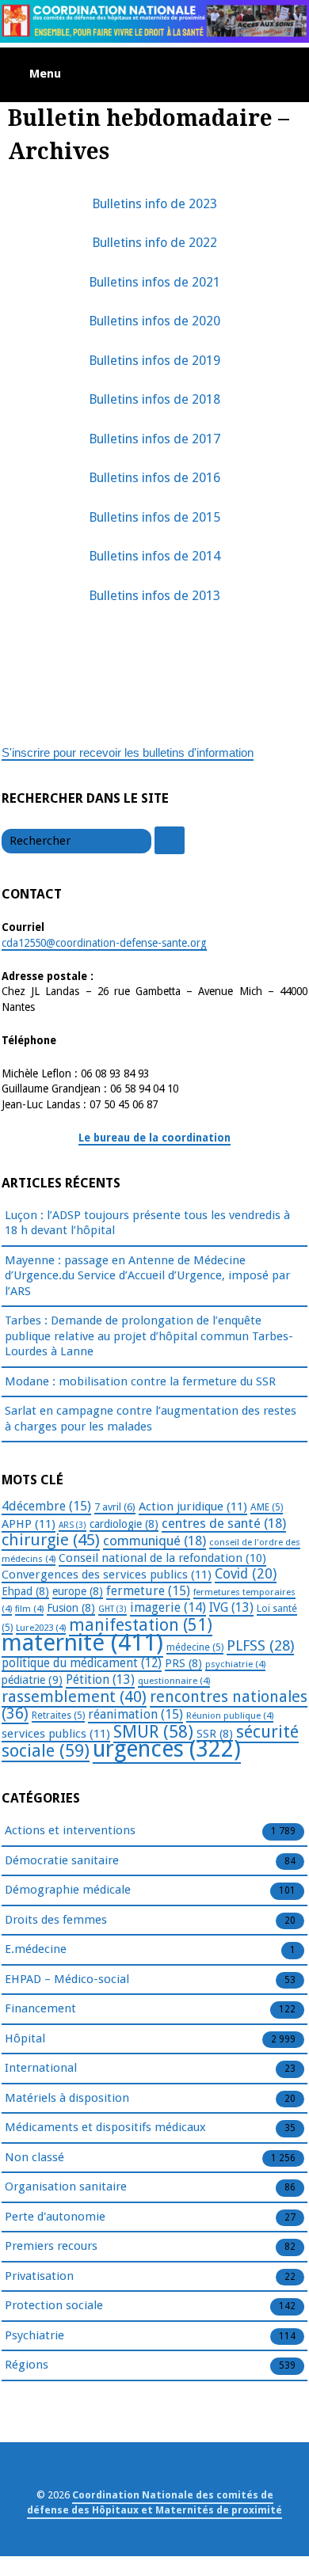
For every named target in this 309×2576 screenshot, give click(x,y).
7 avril (115, 1507)
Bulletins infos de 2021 (154, 282)
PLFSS (260, 1645)
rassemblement (74, 1696)
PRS (183, 1663)
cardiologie (124, 1524)
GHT (113, 1609)
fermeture (148, 1591)
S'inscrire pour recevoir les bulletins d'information (128, 752)
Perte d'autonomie (55, 2217)
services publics (56, 1734)
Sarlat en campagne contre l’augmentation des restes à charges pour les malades (151, 1419)
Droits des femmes (56, 1920)
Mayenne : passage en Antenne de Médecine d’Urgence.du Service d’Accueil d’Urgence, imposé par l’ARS (147, 1276)
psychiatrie (235, 1664)
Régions (27, 2365)
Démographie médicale (68, 1890)
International (41, 2068)
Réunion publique (230, 1715)
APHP (29, 1524)
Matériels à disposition (67, 2098)
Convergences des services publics (107, 1575)
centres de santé (224, 1523)
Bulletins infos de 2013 (154, 596)
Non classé (34, 2157)
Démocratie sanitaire (62, 1860)
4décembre (46, 1506)
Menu (45, 74)
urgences (167, 1749)
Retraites (58, 1715)
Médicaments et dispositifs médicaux (105, 2127)
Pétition (100, 1679)
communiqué (154, 1541)
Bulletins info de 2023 (154, 204)
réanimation (135, 1714)
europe (78, 1591)
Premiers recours (51, 2246)
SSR (215, 1734)
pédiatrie (32, 1680)
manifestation (141, 1625)
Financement (40, 2008)
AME (267, 1507)
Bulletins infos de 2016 (154, 478)
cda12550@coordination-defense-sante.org (104, 943)
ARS (72, 1525)
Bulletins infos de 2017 (154, 439)
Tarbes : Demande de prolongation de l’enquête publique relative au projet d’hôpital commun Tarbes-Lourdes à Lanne (149, 1336)
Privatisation (39, 2276)
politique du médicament (82, 1663)
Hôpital (25, 2038)
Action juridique (193, 1506)
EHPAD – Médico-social (67, 1979)
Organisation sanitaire (66, 2187)
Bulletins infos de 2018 (154, 399)
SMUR (153, 1732)
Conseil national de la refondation (162, 1558)
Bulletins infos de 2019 (154, 361)
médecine (195, 1647)
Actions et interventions (70, 1830)
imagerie (168, 1607)
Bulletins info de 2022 (154, 243)
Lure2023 (41, 1628)
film (29, 1609)
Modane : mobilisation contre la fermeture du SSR (140, 1381)
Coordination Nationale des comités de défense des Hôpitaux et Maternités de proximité (154, 2502)
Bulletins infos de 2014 (154, 556)
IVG (231, 1607)
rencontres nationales (154, 1706)
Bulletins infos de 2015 (154, 517)
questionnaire (174, 1681)
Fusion (71, 1608)
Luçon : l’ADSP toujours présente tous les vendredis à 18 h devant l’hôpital (147, 1223)
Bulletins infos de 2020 (154, 321)
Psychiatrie (34, 2335)
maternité (82, 1643)
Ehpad (25, 1591)
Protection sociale (54, 2305)
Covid (246, 1574)
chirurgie (51, 1540)
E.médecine (36, 1949)
